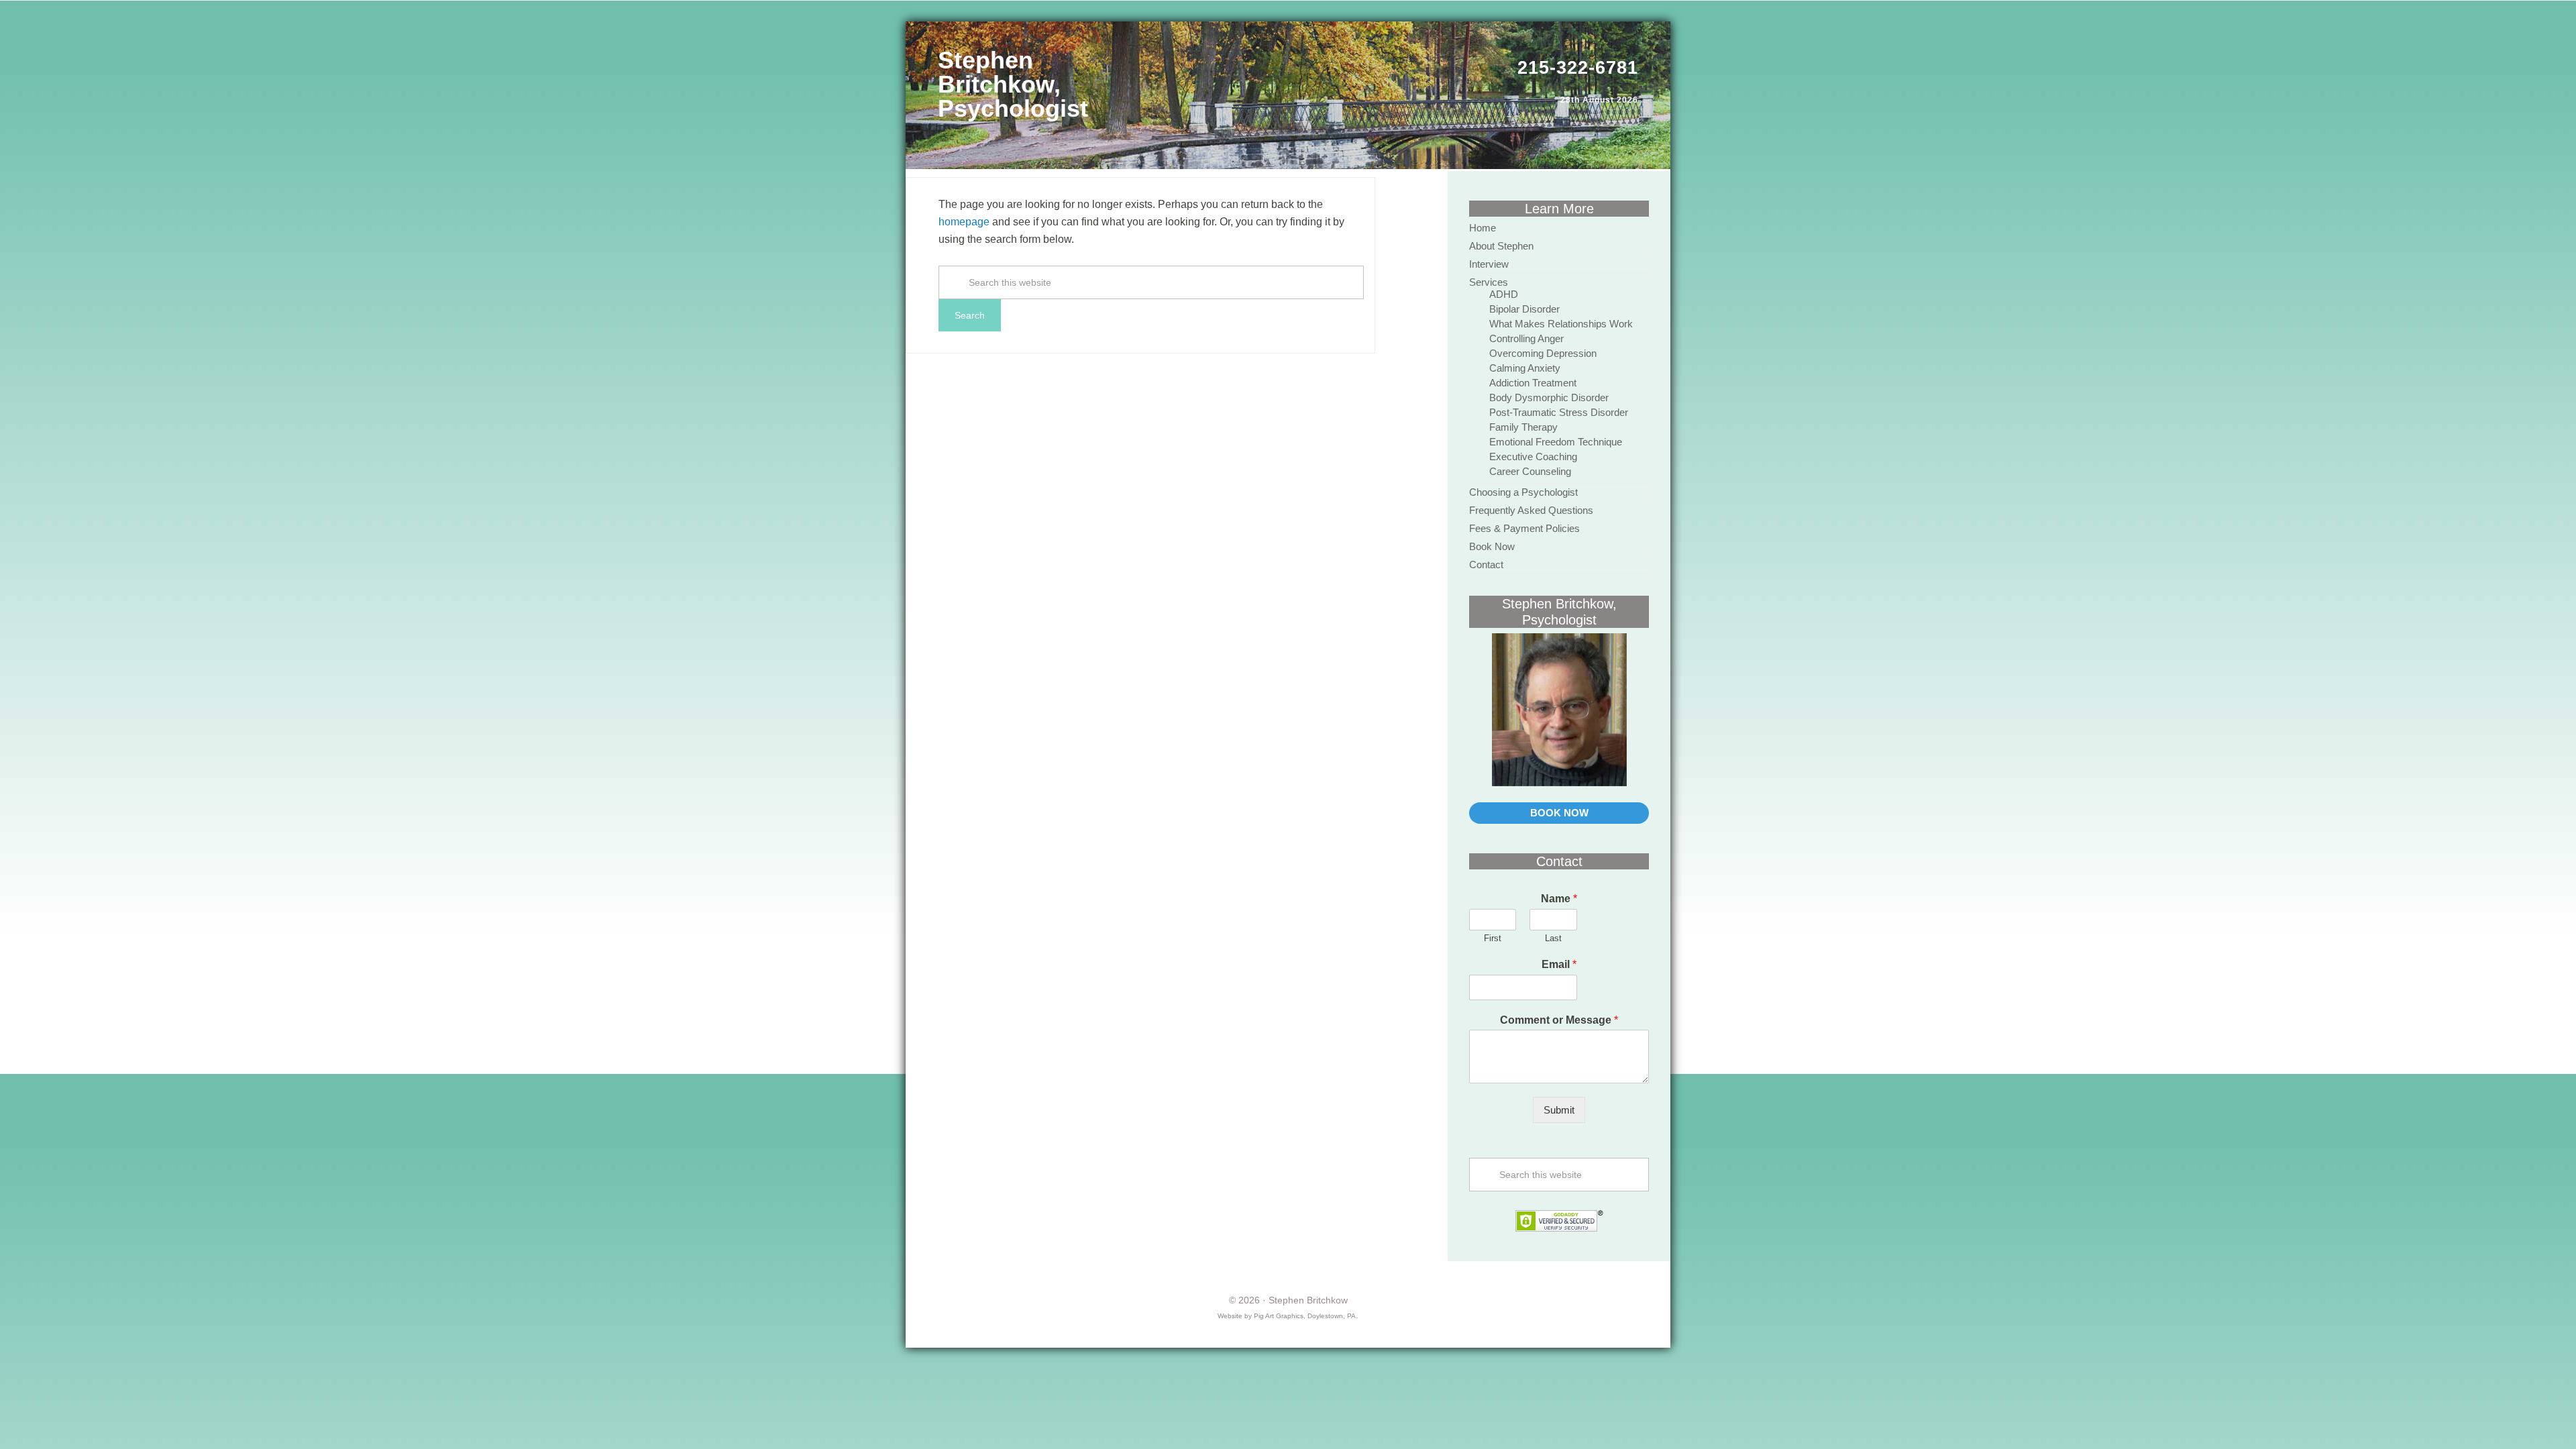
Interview (1489, 264)
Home (1483, 228)
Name (1559, 899)
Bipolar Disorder (1524, 309)
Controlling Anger (1526, 338)
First (1493, 938)
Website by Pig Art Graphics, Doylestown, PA (1287, 1316)
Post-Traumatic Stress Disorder (1559, 412)
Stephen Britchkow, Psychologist (1013, 84)
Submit (1559, 1110)
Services (1489, 282)
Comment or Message (1559, 1020)
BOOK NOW (1559, 813)
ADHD (1504, 294)
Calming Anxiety (1525, 368)
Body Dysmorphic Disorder (1549, 397)
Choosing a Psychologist (1523, 492)
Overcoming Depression (1543, 353)
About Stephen (1501, 246)
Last (1553, 938)
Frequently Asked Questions (1531, 510)
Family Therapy (1523, 427)
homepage (964, 222)
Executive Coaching (1533, 457)
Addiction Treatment (1533, 383)
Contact (1486, 565)
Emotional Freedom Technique (1556, 442)
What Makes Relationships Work (1561, 324)
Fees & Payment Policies (1524, 528)
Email (1559, 964)
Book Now (1492, 546)
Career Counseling (1530, 471)
